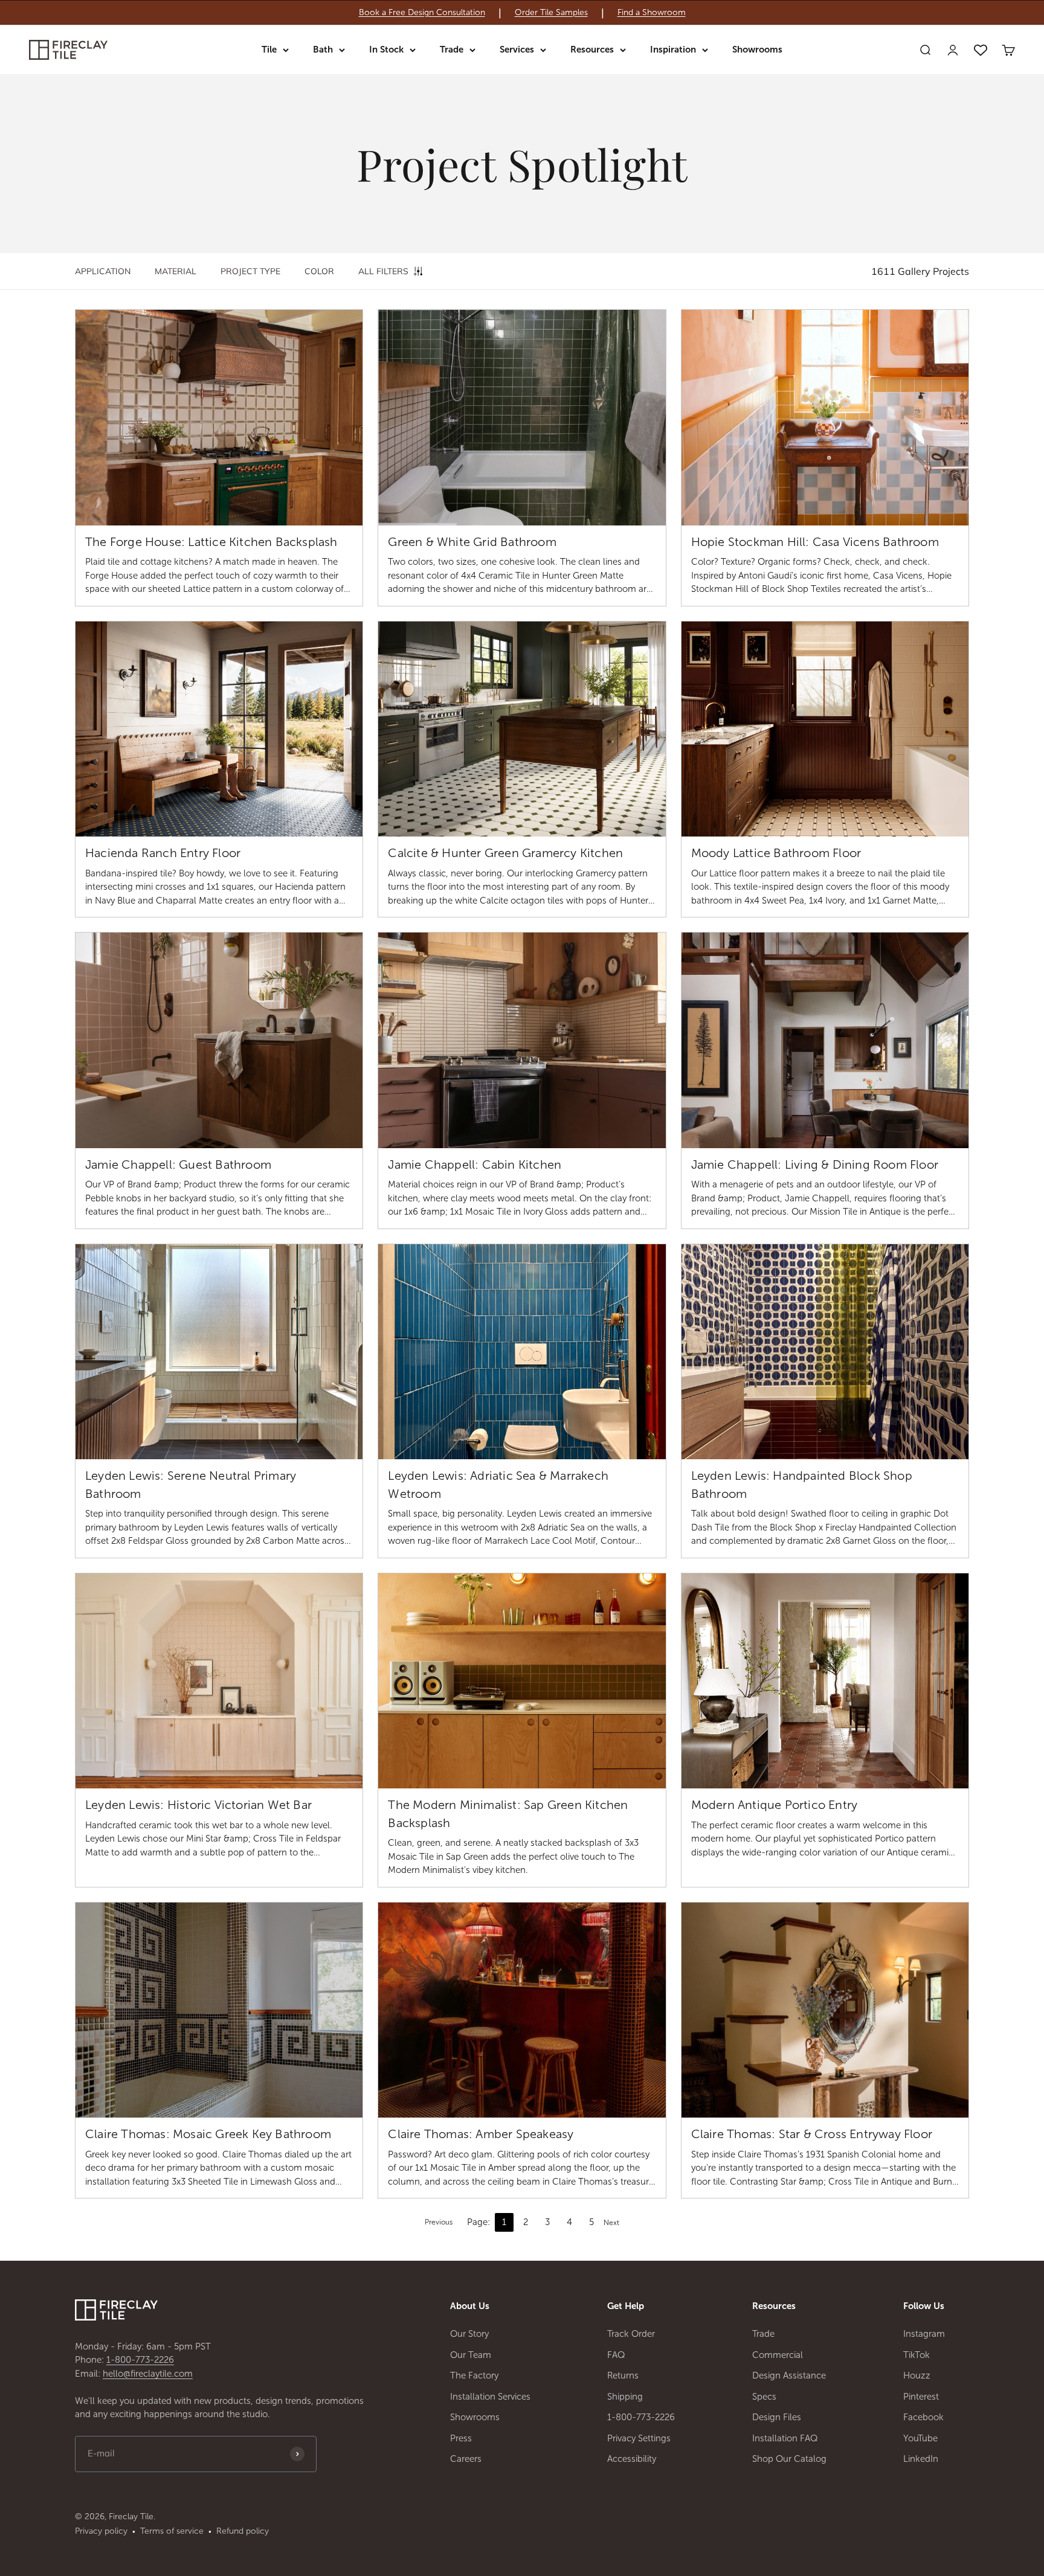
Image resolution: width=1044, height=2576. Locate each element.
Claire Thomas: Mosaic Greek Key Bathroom (208, 2134)
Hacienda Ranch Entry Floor (163, 853)
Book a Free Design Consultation (422, 13)
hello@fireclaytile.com (148, 2374)
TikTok (917, 2355)
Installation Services (490, 2397)
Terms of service (172, 2531)
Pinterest (921, 2397)
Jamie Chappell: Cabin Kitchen (475, 1164)
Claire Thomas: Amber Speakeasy (481, 2134)
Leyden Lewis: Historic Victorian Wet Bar (198, 1805)
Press (461, 2438)
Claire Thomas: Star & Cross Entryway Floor (812, 2134)
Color (319, 271)
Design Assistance (789, 2375)
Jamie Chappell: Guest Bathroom (178, 1164)
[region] (522, 13)
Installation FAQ (785, 2438)
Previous (439, 2222)
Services (517, 50)
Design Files (777, 2417)
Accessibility (632, 2459)
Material (176, 271)
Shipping (625, 2397)
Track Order (631, 2334)
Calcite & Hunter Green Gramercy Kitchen (505, 853)
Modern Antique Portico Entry (775, 1805)
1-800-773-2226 (140, 2360)
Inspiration (673, 50)
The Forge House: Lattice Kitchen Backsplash (211, 542)
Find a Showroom (652, 13)
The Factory (474, 2375)
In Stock (386, 50)
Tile (269, 50)
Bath (323, 50)
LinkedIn (921, 2459)
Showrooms (757, 50)
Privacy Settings (639, 2438)
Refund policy (243, 2531)
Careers (466, 2459)
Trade (452, 50)
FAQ (616, 2355)
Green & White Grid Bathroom (472, 542)
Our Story (469, 2334)
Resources (592, 50)
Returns (623, 2375)
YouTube (920, 2438)
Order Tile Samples (551, 13)
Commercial (778, 2355)
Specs (764, 2397)
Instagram (924, 2334)
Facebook (923, 2417)
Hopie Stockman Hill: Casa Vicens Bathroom (815, 542)
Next (611, 2223)
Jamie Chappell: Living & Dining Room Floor (815, 1164)
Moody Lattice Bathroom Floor (776, 853)
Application (103, 271)
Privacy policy (101, 2531)
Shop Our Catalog (789, 2459)
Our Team (471, 2355)
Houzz (917, 2375)
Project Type (250, 271)
